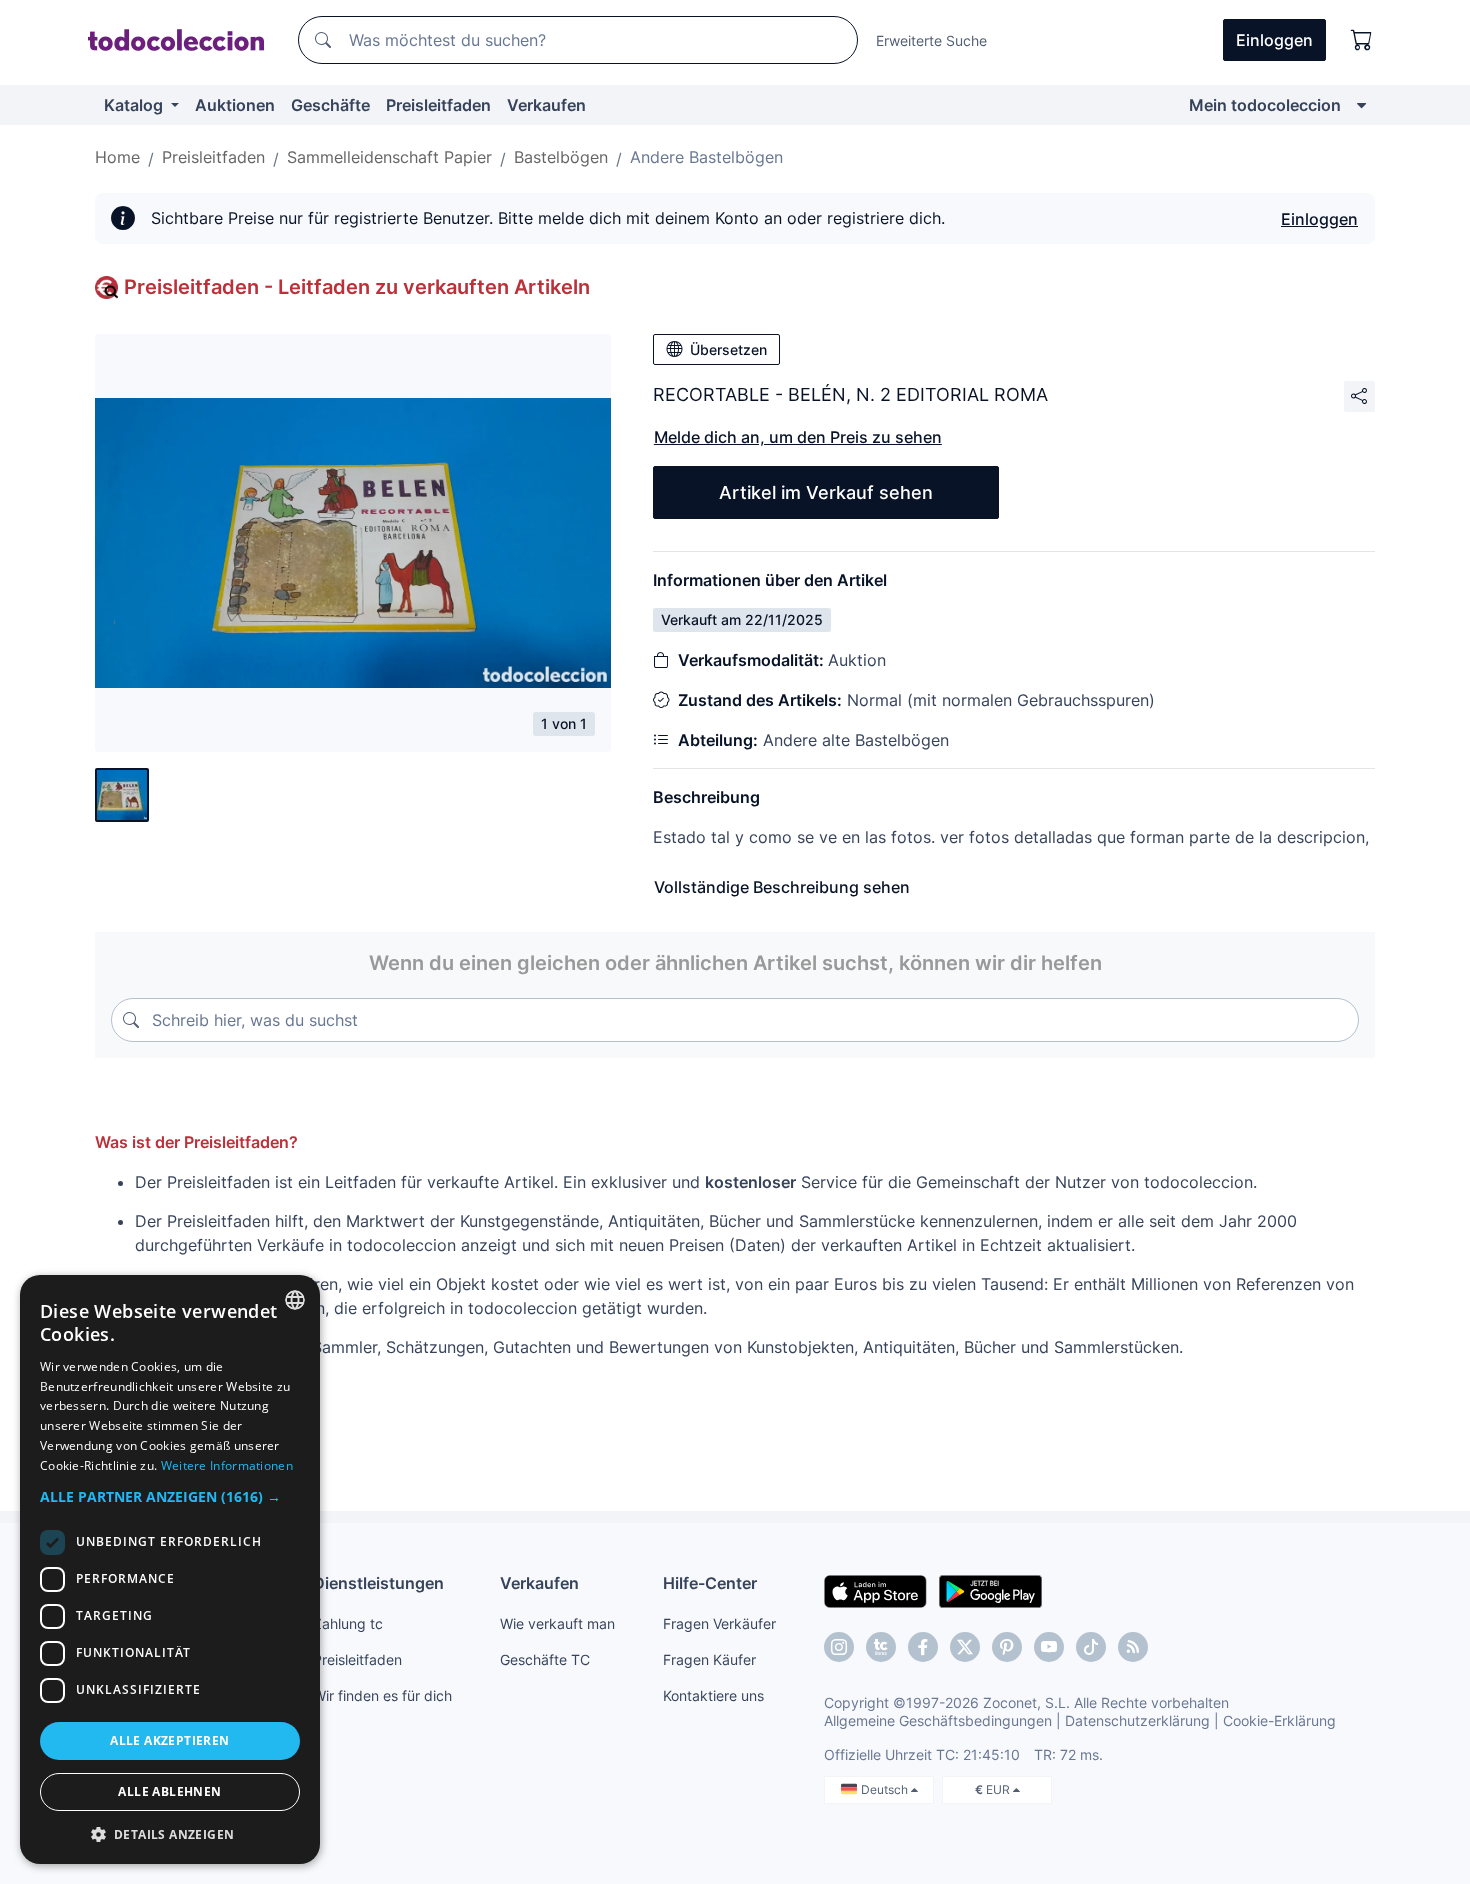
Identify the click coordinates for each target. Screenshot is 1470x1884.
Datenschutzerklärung (1137, 1720)
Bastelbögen (561, 157)
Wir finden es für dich (382, 1695)
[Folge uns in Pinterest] (1007, 1647)
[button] (170, 1496)
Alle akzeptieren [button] (169, 1740)
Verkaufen (546, 105)
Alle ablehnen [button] (169, 1791)
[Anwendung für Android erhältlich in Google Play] (990, 1590)
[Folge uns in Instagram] (839, 1647)
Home (117, 157)
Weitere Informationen (227, 1465)
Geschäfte (330, 105)
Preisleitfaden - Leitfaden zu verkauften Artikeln (357, 287)
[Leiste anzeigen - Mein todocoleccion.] (1361, 105)
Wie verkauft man (557, 1623)
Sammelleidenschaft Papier (389, 157)
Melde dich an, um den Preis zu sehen (798, 437)
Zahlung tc (348, 1623)
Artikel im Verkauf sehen (826, 492)
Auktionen (235, 105)
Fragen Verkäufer (719, 1623)
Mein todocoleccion (1265, 105)
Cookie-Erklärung (1279, 1720)
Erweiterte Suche (931, 40)
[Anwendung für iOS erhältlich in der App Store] (875, 1590)
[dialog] (170, 1569)
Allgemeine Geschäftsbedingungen (938, 1720)
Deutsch (886, 1789)
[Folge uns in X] (965, 1647)
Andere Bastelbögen (706, 157)
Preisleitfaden (438, 105)
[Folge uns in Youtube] (1049, 1647)
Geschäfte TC (545, 1659)
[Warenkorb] (1362, 40)
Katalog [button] (135, 105)
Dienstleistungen (378, 1583)
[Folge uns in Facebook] (923, 1647)
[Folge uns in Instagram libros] (881, 1647)
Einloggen (1319, 219)
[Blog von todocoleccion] (1133, 1647)
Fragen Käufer (709, 1659)
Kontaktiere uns (713, 1695)
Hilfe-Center (710, 1583)
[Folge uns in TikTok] (1091, 1647)
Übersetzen (728, 349)
